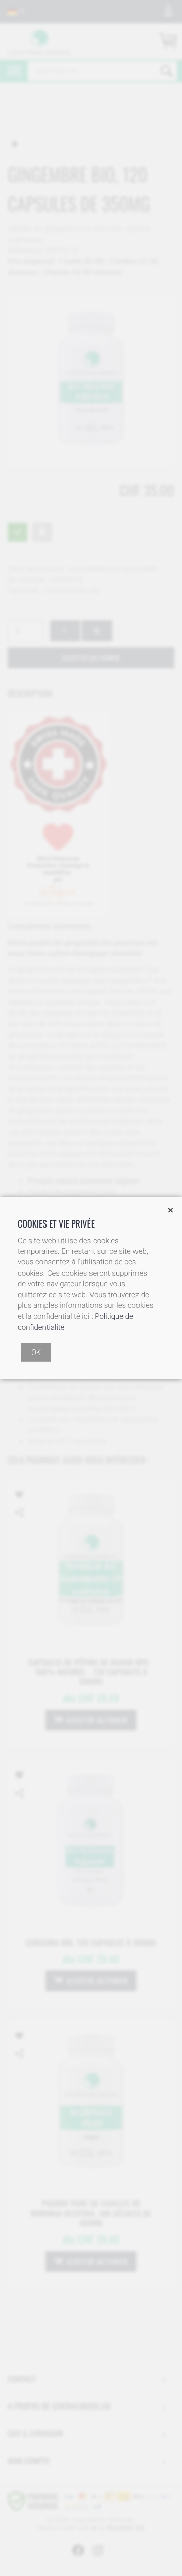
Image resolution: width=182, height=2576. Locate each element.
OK (36, 1353)
